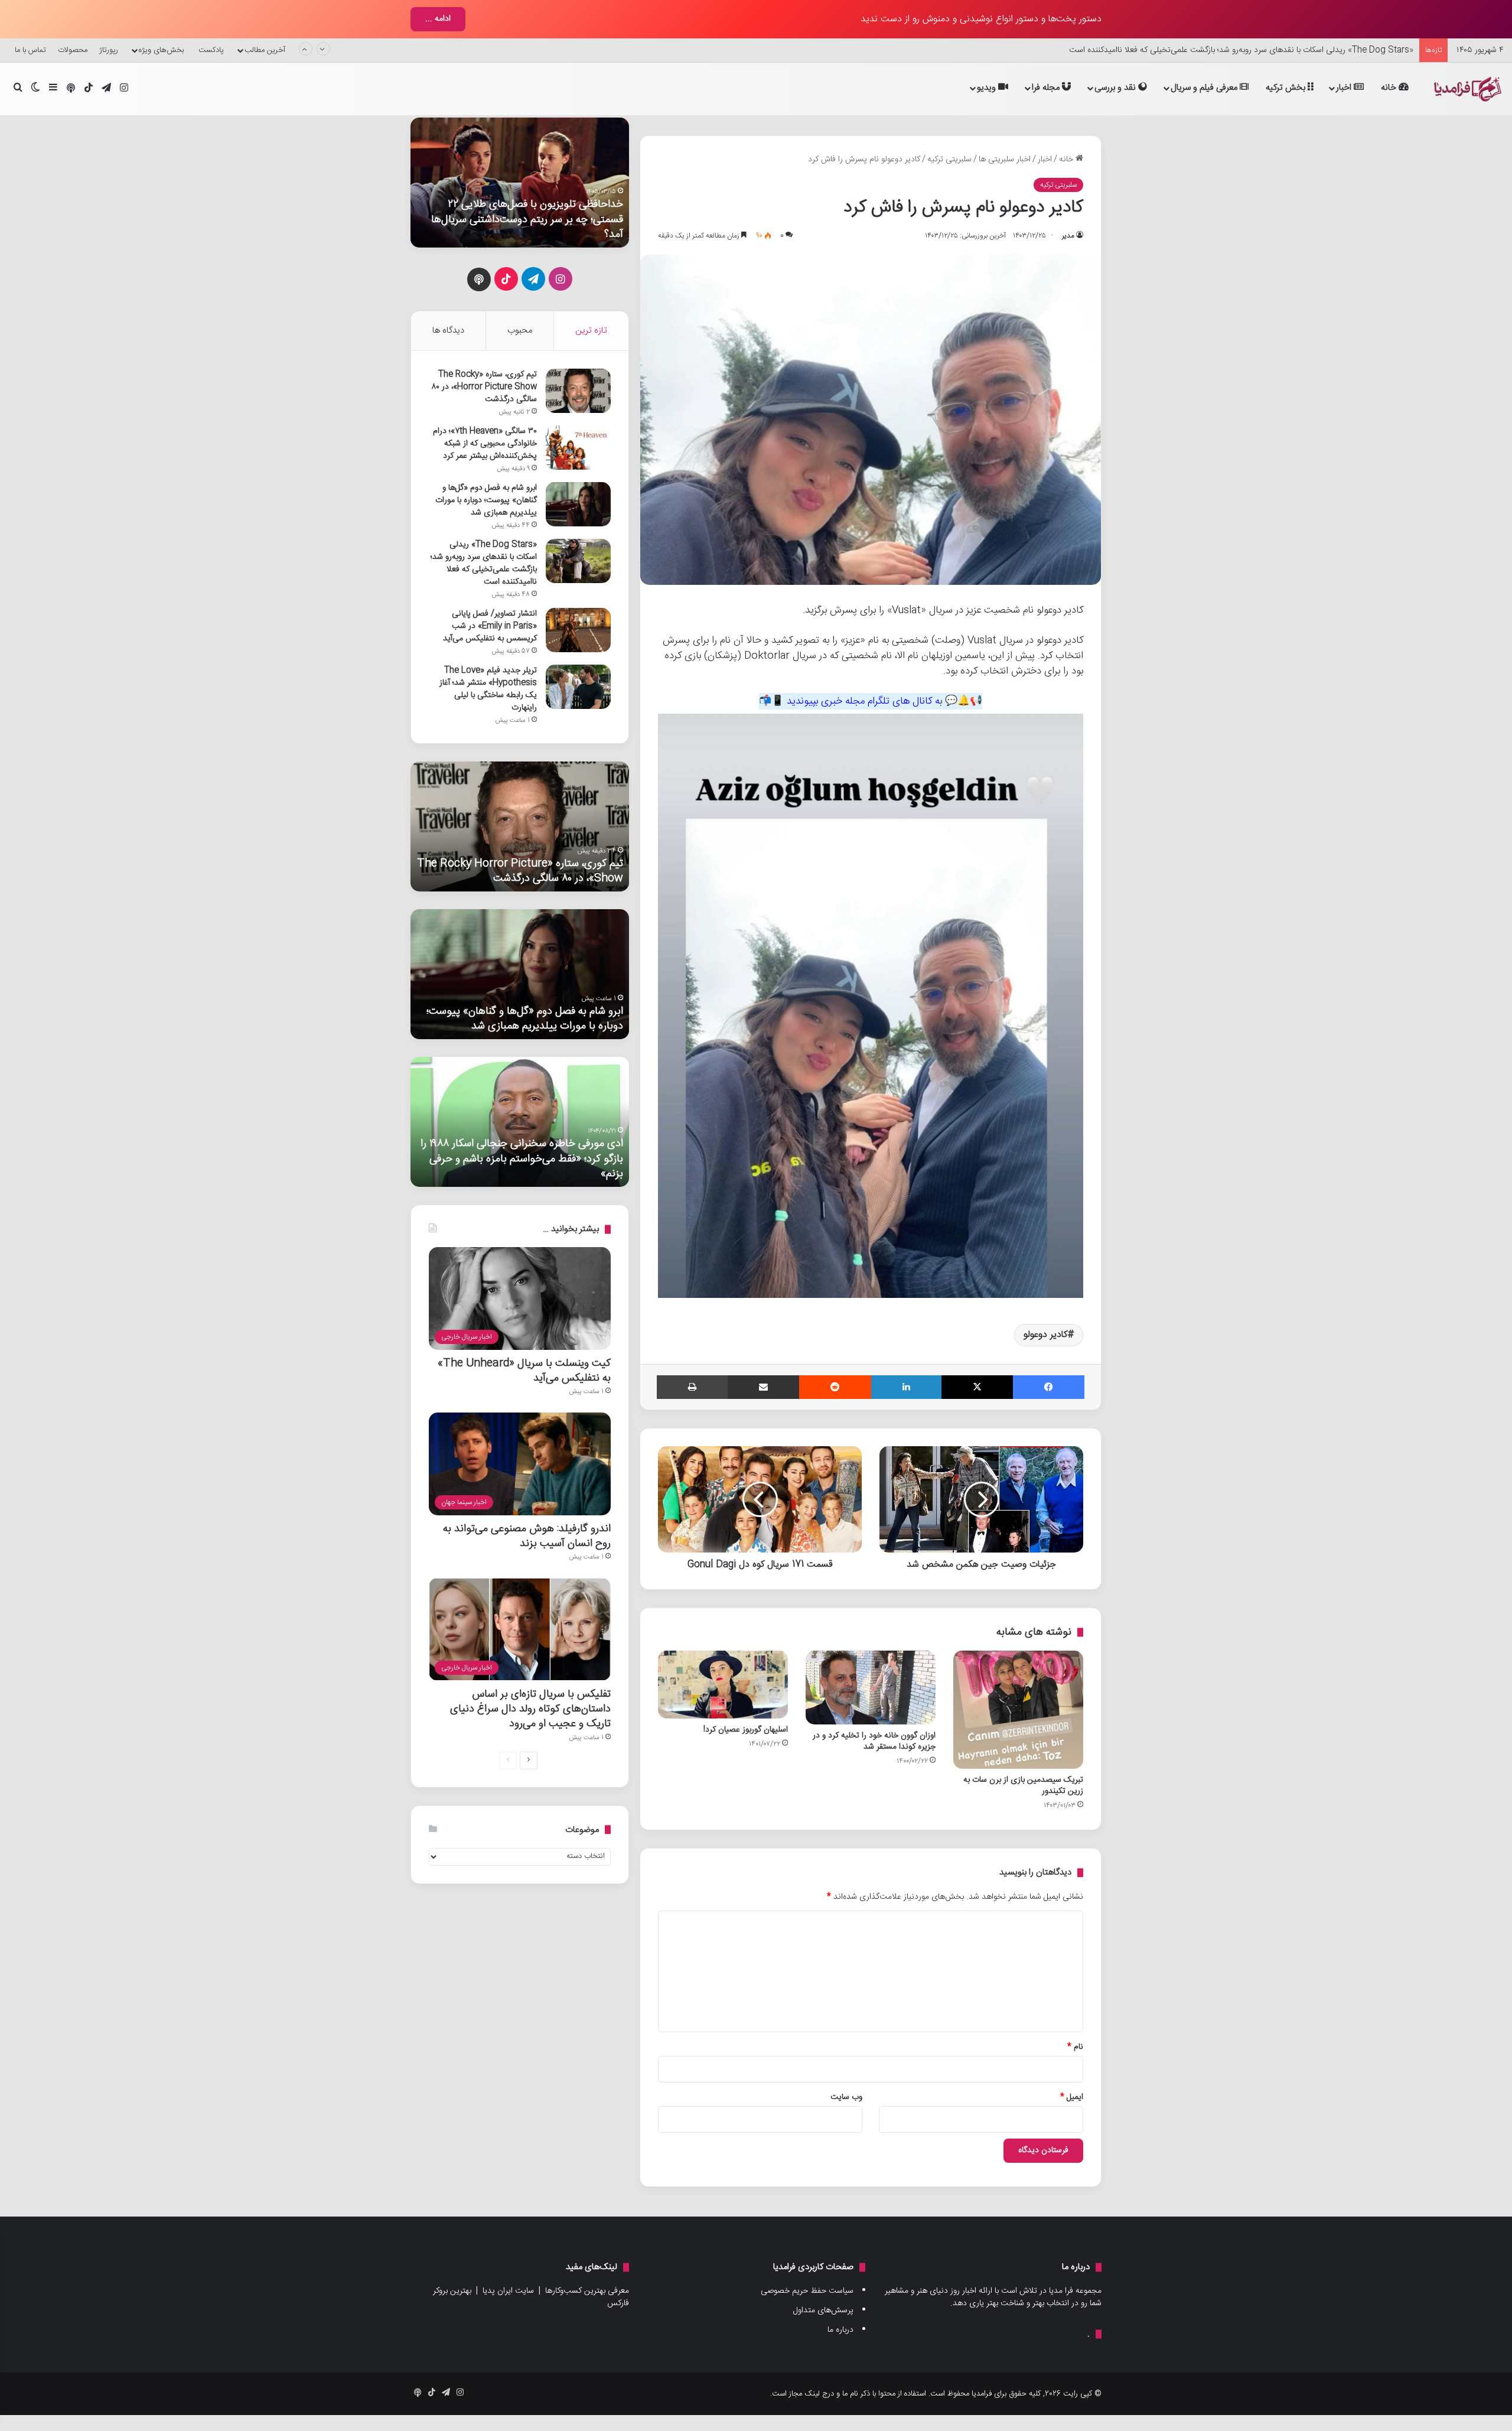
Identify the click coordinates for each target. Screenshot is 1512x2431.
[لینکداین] (906, 1387)
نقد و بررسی (1116, 88)
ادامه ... (438, 19)
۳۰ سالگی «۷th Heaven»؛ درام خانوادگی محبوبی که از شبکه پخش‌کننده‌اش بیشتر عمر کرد (485, 444)
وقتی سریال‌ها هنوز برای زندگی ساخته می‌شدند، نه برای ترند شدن (519, 227)
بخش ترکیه (1287, 88)
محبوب (520, 331)
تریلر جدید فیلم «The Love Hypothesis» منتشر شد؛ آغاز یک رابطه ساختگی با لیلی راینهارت (488, 689)
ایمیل (1072, 2097)
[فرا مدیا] (1466, 89)
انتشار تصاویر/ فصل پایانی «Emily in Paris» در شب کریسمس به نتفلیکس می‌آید (490, 626)
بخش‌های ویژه (161, 50)
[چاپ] (692, 1387)
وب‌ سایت (846, 2097)
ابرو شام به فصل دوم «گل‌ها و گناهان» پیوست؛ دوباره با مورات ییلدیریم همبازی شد (486, 500)
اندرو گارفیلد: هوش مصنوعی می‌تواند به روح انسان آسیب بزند (527, 1536)
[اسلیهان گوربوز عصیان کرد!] (723, 1685)
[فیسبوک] (1049, 1387)
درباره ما (840, 2330)
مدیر (1068, 236)
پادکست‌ (211, 50)
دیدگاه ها (448, 331)
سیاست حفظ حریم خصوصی (807, 2291)
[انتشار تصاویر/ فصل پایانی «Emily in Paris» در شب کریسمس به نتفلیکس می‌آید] (578, 630)
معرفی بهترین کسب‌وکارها (587, 2291)
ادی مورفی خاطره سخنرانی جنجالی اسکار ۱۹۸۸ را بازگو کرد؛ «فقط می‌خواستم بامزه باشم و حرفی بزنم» (522, 1158)
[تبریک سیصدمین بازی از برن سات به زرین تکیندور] (1018, 1710)
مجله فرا (1047, 88)
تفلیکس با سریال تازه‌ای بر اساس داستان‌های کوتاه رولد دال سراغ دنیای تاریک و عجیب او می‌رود (530, 1709)
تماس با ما (30, 50)
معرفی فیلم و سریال (1205, 88)
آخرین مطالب (265, 50)
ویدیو (988, 88)
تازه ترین (591, 331)
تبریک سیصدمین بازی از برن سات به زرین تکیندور (1023, 1786)
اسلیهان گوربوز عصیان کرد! (746, 1730)
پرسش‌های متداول (823, 2310)
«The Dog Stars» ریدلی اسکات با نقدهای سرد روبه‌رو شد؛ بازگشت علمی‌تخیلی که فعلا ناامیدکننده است (1241, 50)
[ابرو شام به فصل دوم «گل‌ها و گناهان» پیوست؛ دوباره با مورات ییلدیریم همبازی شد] (578, 504)
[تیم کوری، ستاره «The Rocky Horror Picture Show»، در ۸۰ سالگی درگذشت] (578, 391)
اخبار (1345, 88)
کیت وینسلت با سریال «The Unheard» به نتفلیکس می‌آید (524, 1371)
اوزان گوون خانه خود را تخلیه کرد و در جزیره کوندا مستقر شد (874, 1741)
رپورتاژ (109, 50)
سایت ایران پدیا (508, 2291)
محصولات (73, 50)
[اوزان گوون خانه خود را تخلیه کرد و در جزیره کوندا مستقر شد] (871, 1688)
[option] (516, 183)
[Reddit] (835, 1387)
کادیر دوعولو (1045, 1335)
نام (1075, 2047)
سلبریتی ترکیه (949, 160)
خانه (1390, 88)
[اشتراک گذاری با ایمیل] (763, 1387)
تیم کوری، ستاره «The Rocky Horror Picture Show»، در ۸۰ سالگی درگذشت (484, 387)
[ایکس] (977, 1387)
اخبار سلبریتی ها (1005, 160)
